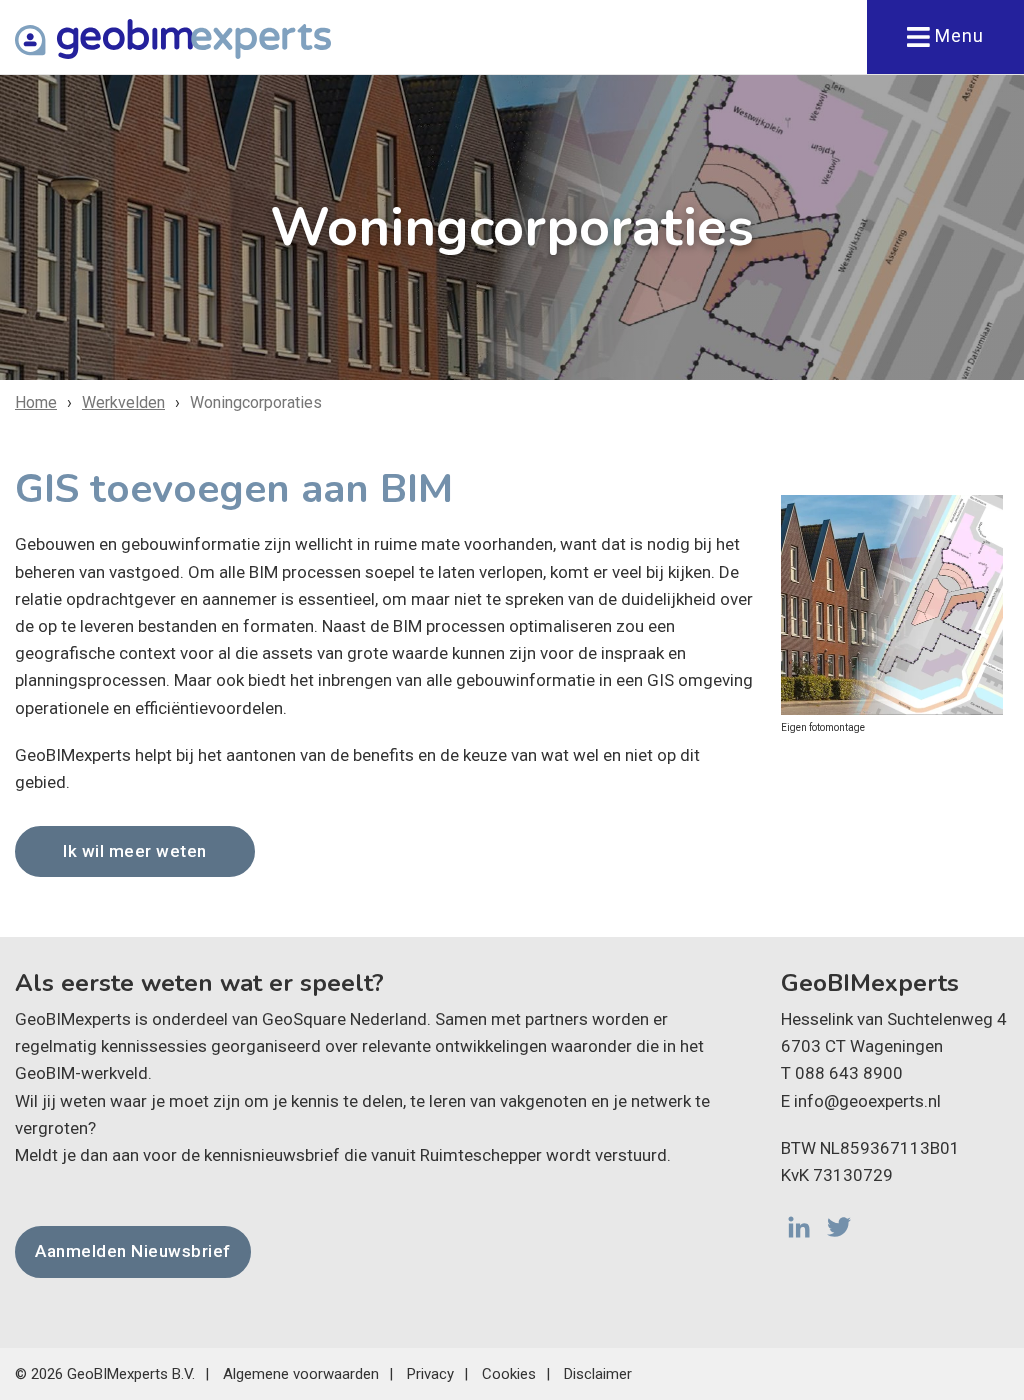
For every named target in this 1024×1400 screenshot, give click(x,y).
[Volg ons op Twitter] (839, 1227)
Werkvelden (123, 402)
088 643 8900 (849, 1073)
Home (36, 402)
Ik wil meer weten (135, 851)
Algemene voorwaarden (301, 1374)
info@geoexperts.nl (867, 1101)
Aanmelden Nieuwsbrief (133, 1251)
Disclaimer (598, 1374)
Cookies (509, 1374)
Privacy (430, 1374)
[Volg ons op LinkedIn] (799, 1227)
